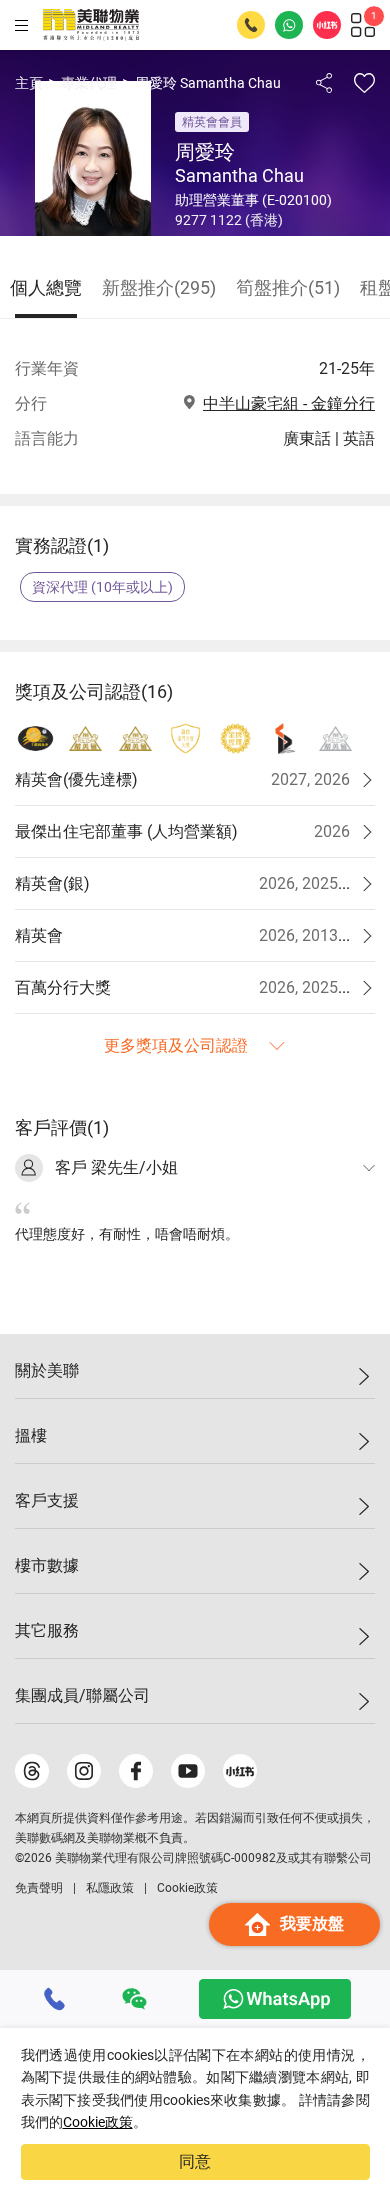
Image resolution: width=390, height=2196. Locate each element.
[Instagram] (84, 1771)
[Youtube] (188, 1771)
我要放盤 (312, 1923)
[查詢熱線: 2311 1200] (251, 25)
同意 (195, 2161)
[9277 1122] (55, 1999)
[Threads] (32, 1771)
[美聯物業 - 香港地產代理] (91, 25)
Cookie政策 (98, 2122)
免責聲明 (39, 1888)
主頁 (29, 83)
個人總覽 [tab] (46, 287)
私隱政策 (110, 1888)
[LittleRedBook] (240, 1771)
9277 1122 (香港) (229, 220)
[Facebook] (136, 1771)
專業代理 (89, 83)
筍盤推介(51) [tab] (288, 287)
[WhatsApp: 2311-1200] (289, 25)
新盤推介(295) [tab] (159, 287)
